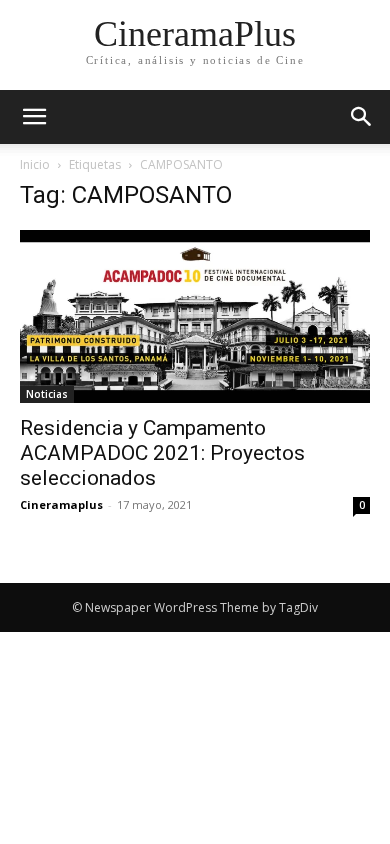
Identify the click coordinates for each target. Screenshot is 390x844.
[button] (362, 117)
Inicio (35, 164)
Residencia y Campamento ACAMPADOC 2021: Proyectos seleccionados (162, 453)
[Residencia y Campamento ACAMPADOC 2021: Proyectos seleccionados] (195, 316)
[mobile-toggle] (34, 117)
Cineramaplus (61, 504)
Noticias (47, 394)
